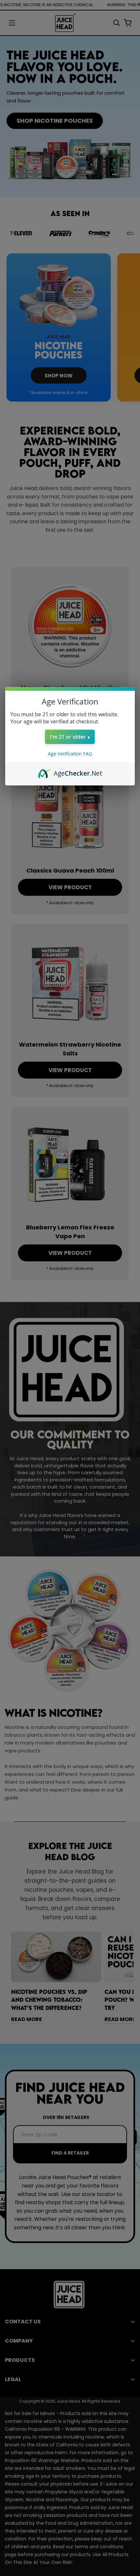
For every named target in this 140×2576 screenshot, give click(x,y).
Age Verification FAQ (70, 754)
